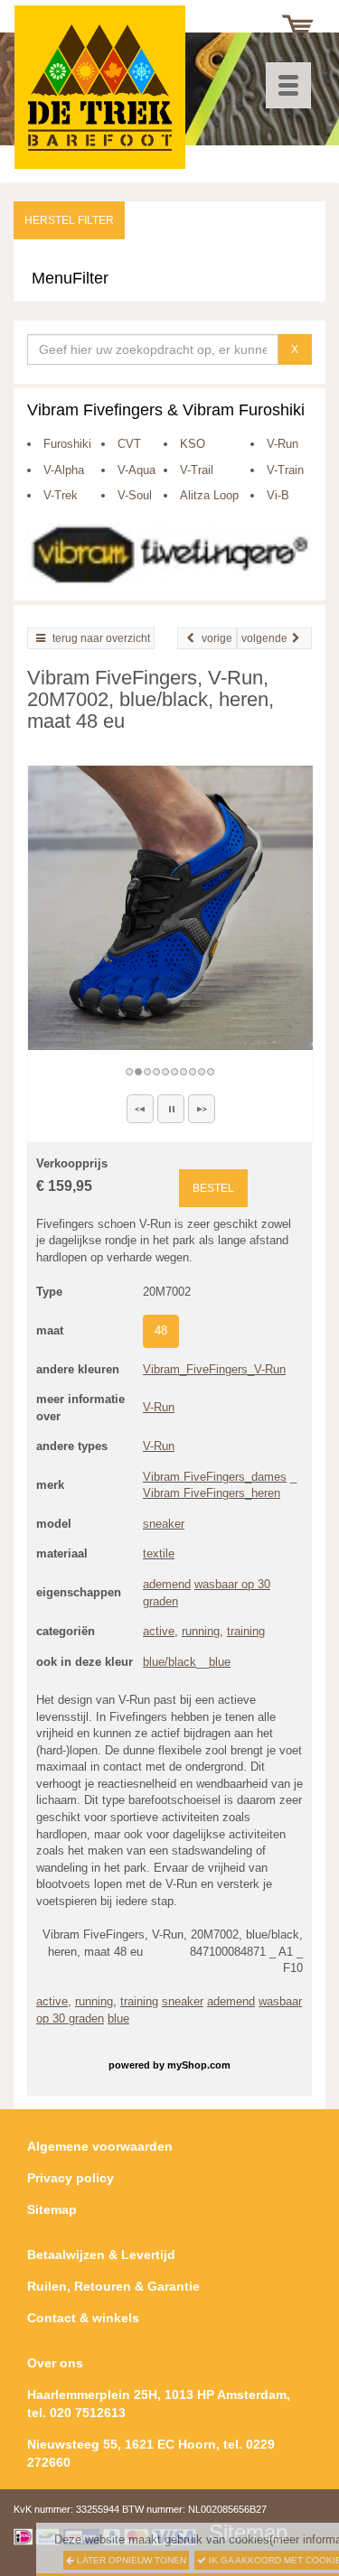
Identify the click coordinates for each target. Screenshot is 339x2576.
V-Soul (135, 495)
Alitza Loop (209, 495)
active (159, 1631)
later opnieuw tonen (130, 2560)
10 (212, 1072)
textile (159, 1553)
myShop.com (199, 2065)
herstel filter (69, 220)
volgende (264, 638)
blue (220, 1662)
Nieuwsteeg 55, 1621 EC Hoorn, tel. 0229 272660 (151, 2453)
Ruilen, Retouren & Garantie (113, 2286)
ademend (167, 1584)
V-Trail (197, 470)
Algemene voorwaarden (100, 2146)
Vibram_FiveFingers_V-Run (214, 1369)
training (246, 1631)
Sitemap (52, 2209)
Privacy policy (71, 2178)
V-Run (282, 444)
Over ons (55, 2363)
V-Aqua (137, 470)
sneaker (164, 1524)
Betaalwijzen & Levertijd (101, 2255)
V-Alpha (64, 470)
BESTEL (213, 1188)
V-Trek (61, 495)
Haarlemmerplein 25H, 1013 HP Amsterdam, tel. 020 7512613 (159, 2404)
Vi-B (278, 495)
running (201, 1631)
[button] (140, 1109)
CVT (129, 444)
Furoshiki (67, 444)
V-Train (285, 470)
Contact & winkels (83, 2318)
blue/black (169, 1662)
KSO (193, 444)
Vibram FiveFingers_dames (215, 1477)
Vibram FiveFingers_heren (212, 1493)
